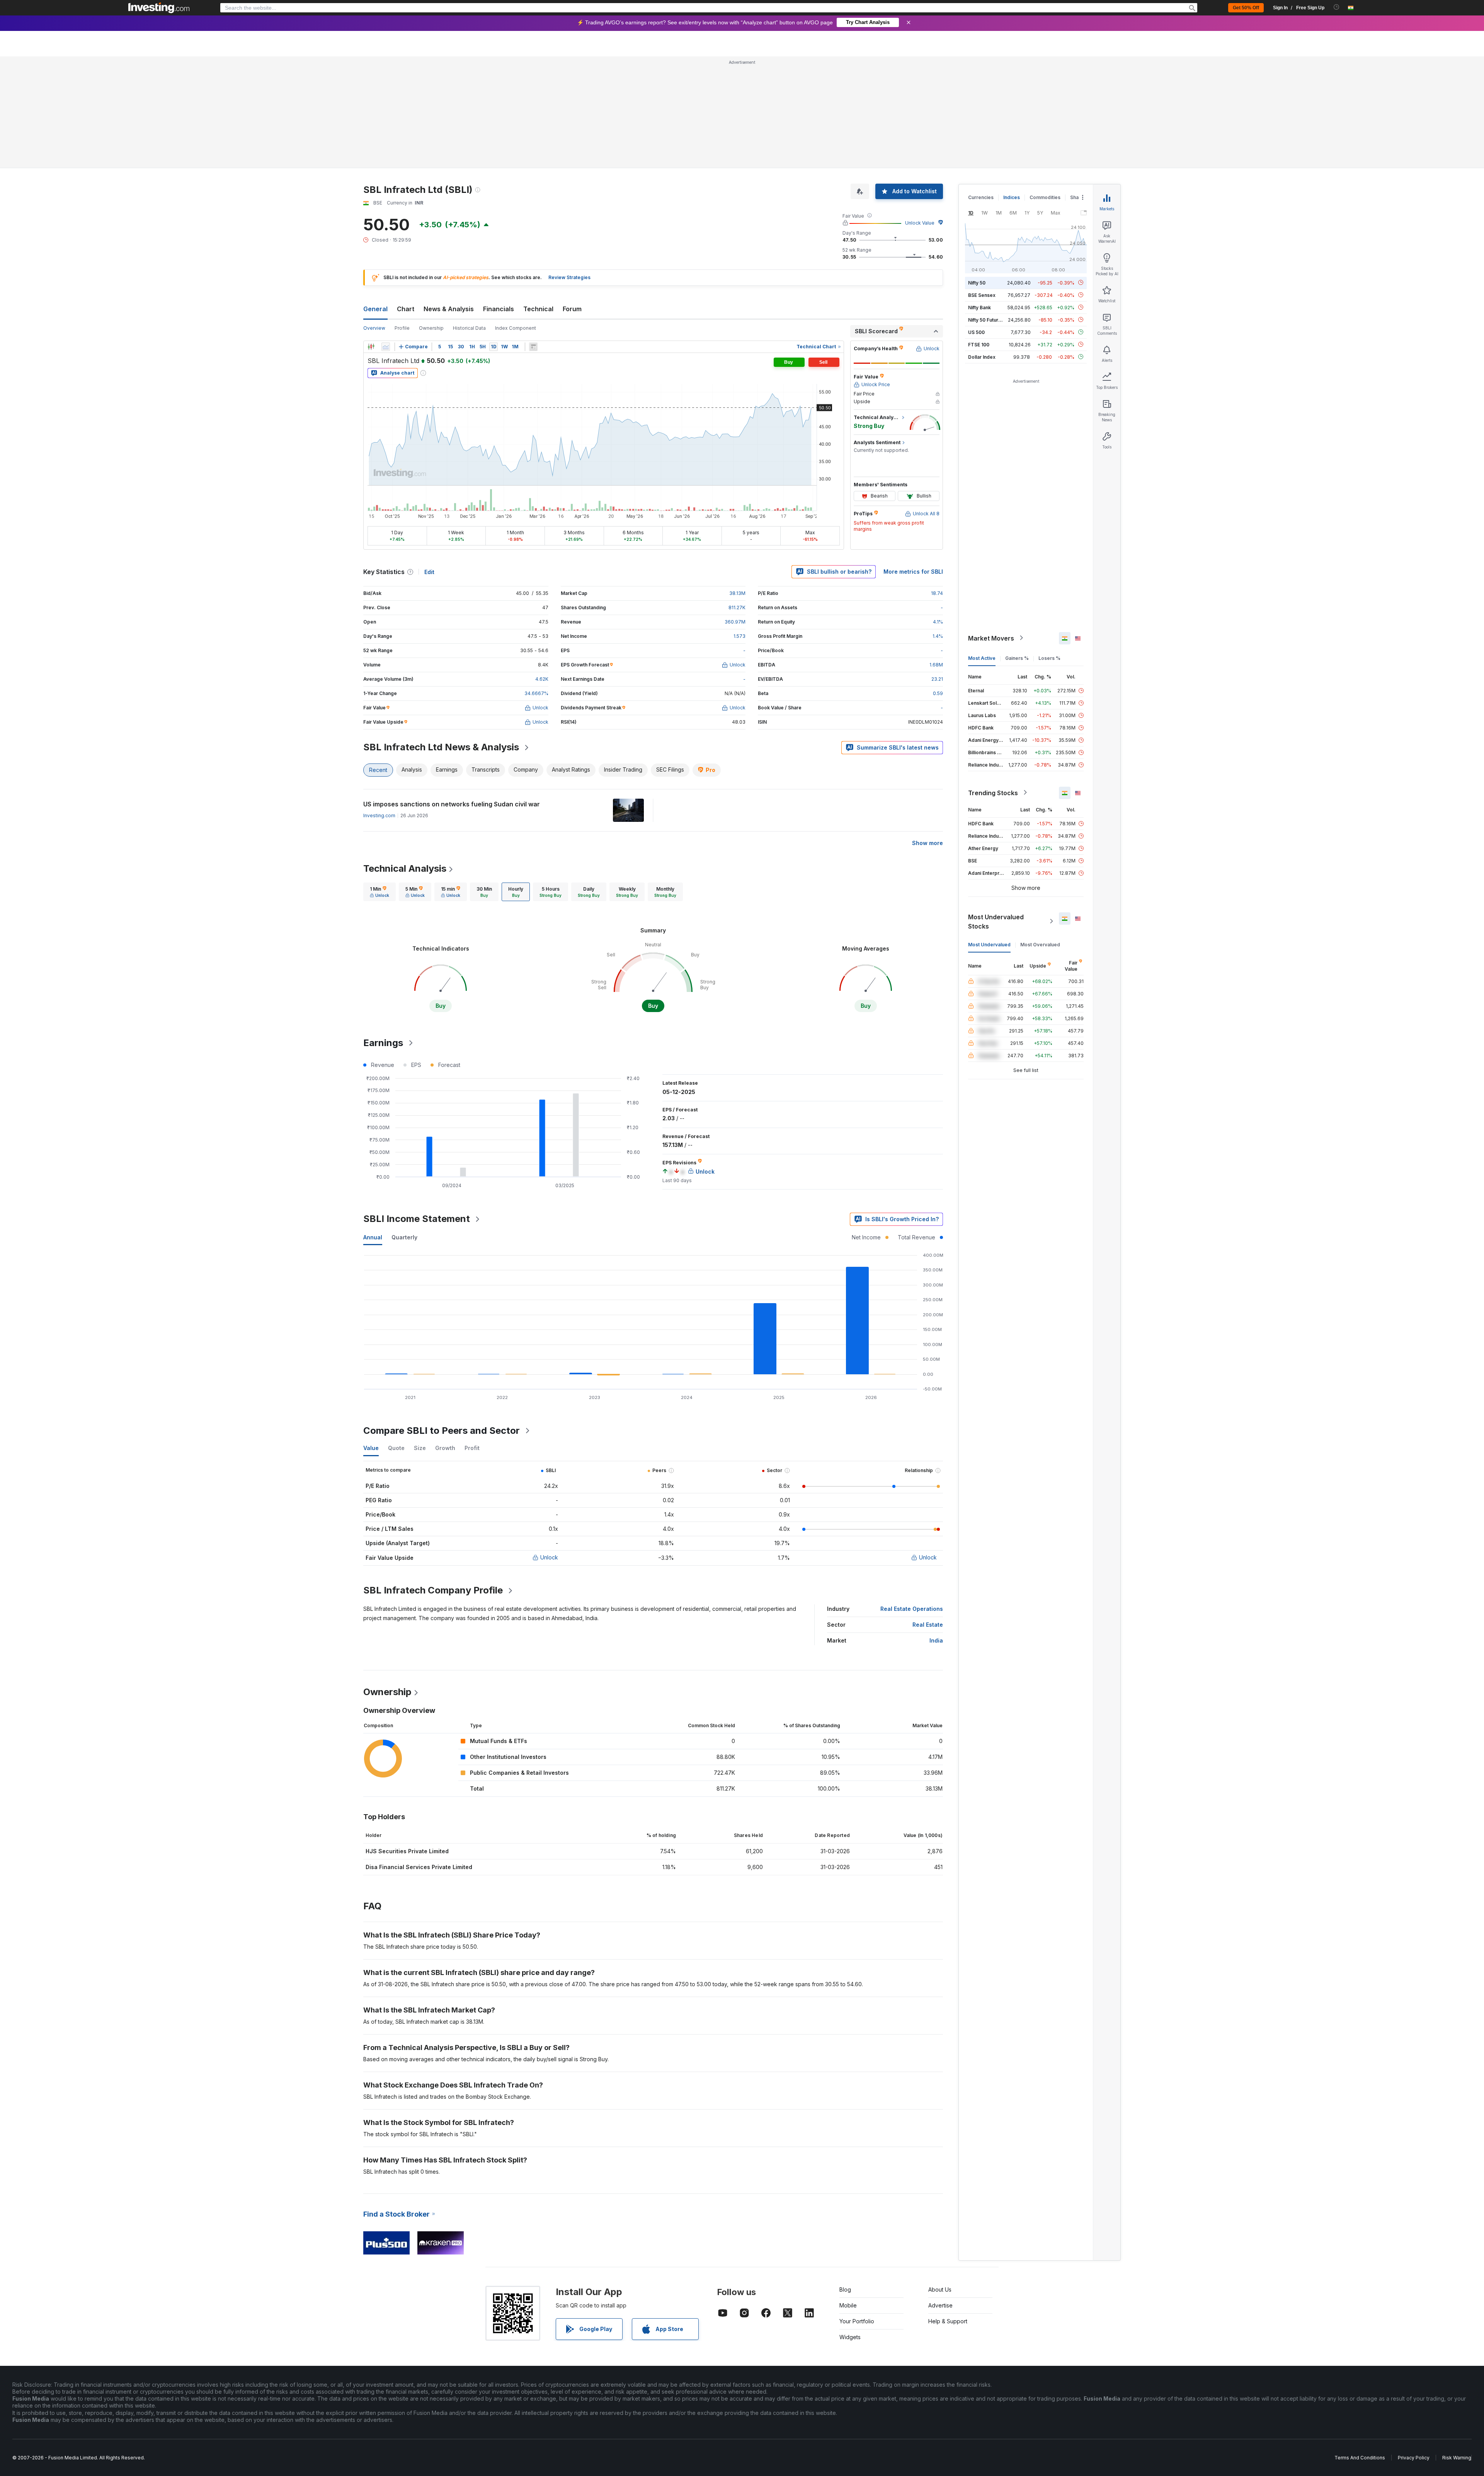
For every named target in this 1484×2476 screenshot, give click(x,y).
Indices (1012, 86)
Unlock (549, 1446)
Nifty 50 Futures (986, 208)
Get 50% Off (1246, 8)
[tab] (380, 780)
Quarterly (404, 1126)
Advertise (940, 2194)
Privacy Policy (1414, 2346)
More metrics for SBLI (913, 460)
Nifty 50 (977, 171)
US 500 (976, 220)
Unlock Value (920, 111)
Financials (499, 197)
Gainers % (1017, 546)
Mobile (848, 2194)
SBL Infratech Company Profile (433, 1478)
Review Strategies (569, 166)
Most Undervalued (989, 832)
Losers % (1049, 546)
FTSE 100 (979, 233)
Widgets (850, 2225)
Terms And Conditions (1360, 2346)
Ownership (431, 216)
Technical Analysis (405, 757)
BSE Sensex (982, 183)
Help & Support (948, 2209)
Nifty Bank (979, 195)
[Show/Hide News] (533, 235)
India (936, 1529)
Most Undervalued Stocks (996, 809)
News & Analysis (449, 197)
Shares (1078, 86)
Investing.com (379, 704)
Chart (406, 197)
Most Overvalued (1040, 832)
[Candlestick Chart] (371, 235)
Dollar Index (982, 245)
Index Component (516, 216)
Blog (845, 2178)
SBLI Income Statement (417, 1107)
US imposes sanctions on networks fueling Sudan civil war (452, 692)
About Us (940, 2178)
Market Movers (991, 526)
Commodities (1045, 86)
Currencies (981, 86)
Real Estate (928, 1513)
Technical (538, 197)
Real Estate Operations (912, 1497)
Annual (373, 1126)
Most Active (982, 546)
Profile (402, 216)
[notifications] (1337, 7)
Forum (572, 197)
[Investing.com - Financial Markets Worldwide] (159, 8)
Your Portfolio (857, 2209)
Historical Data (469, 216)
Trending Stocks (993, 681)
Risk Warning (1457, 2346)
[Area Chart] (386, 235)
